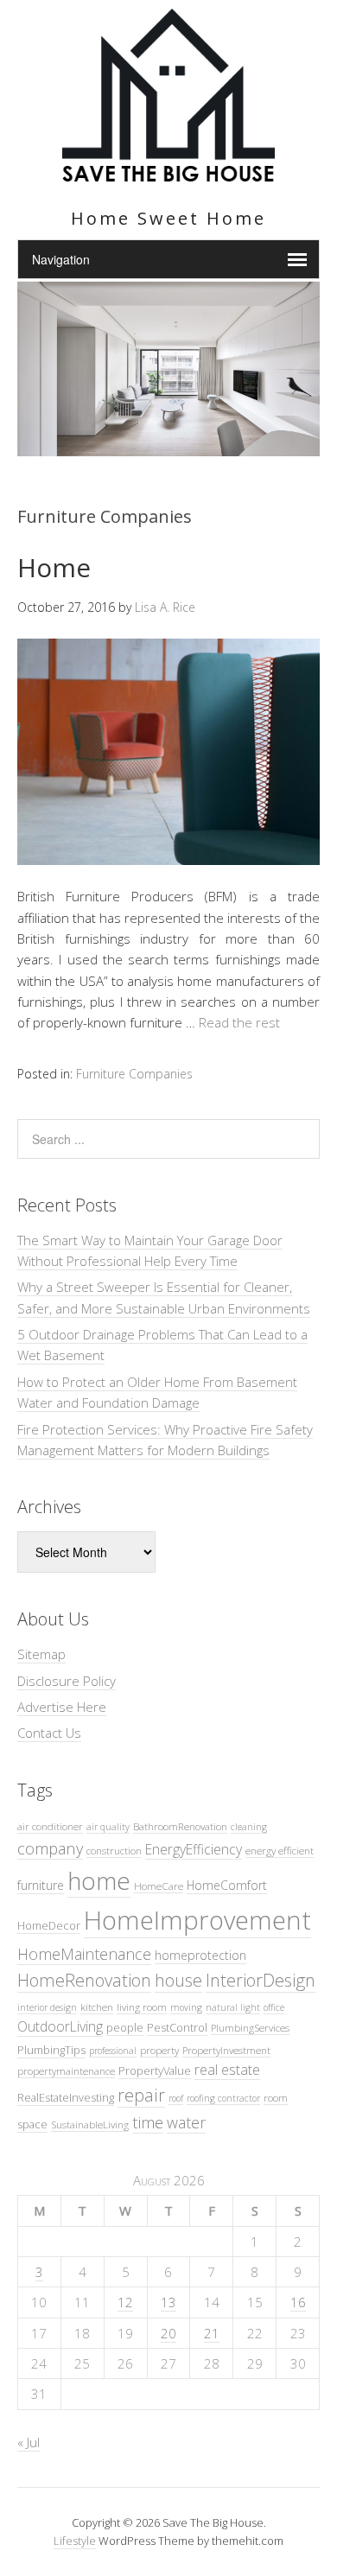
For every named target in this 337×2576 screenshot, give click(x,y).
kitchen (97, 2007)
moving (186, 2007)
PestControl (177, 2027)
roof (176, 2098)
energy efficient (280, 1850)
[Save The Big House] (168, 172)
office (274, 2007)
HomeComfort (227, 1885)
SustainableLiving (90, 2124)
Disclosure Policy (67, 1681)
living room (142, 2007)
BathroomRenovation (180, 1826)
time (148, 2122)
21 (212, 2333)
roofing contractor (223, 2098)
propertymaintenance (66, 2070)
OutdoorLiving (60, 2026)
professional (113, 2051)
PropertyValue (155, 2070)
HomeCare (159, 1886)
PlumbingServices (250, 2027)
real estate (227, 2070)
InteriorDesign (261, 1980)
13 (168, 2302)
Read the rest (239, 1022)
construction (114, 1850)
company (50, 1848)
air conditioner (50, 1826)
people (125, 2027)
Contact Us (49, 1733)
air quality (108, 1827)
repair (141, 2095)
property (159, 2050)
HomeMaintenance (84, 1954)
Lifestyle (75, 2541)
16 (298, 2302)
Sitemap (41, 1654)
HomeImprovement (197, 1920)
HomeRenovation (84, 1980)
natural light (233, 2007)
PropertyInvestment (226, 2050)
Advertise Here (62, 1707)
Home (54, 567)
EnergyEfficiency (194, 1849)
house (178, 1980)
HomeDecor (49, 1925)
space (32, 2124)
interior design (47, 2007)
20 (168, 2333)
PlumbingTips (51, 2050)
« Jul (29, 2442)
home (99, 1880)
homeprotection (200, 1955)
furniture (41, 1885)
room (276, 2097)
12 (125, 2302)
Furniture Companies (134, 1074)
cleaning (249, 1827)
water (186, 2122)
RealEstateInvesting (66, 2097)
